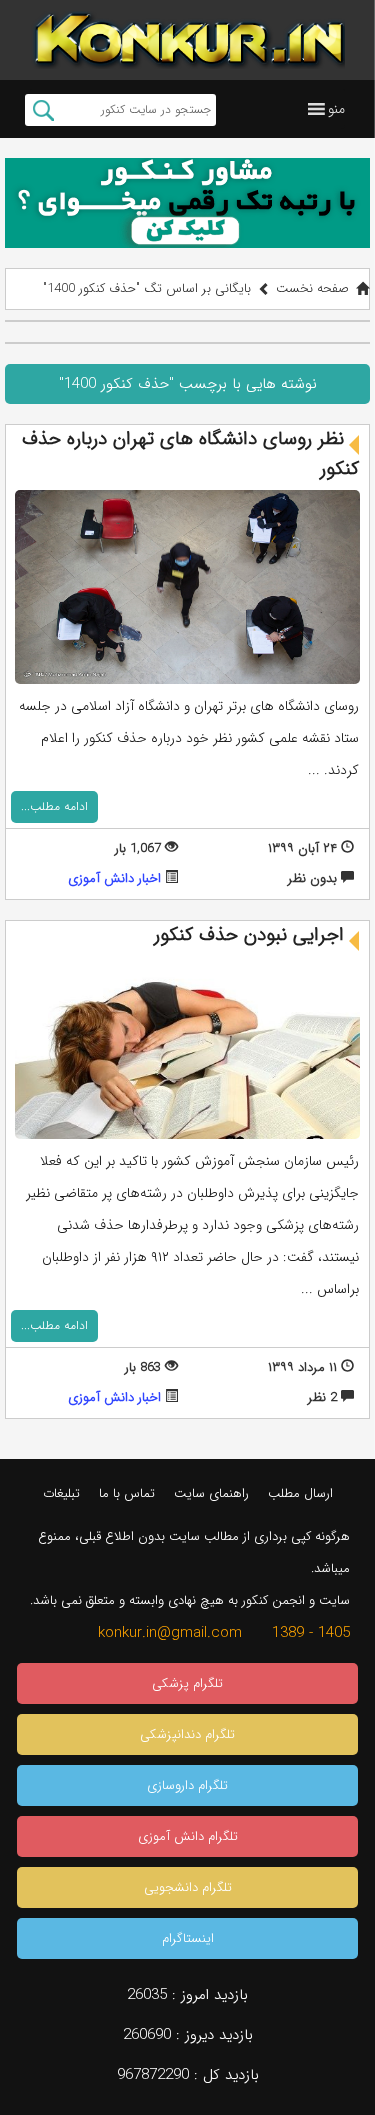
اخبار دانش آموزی (114, 878)
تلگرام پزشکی (187, 1683)
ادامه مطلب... (54, 806)
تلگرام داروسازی (187, 1785)
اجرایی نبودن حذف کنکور (249, 935)
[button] (336, 109)
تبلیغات (61, 1493)
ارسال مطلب (300, 1493)
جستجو (43, 110)
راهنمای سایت (211, 1493)
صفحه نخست (312, 288)
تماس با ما (127, 1493)
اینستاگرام (188, 1938)
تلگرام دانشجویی (188, 1887)
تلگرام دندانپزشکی (187, 1734)
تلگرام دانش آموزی (188, 1836)
